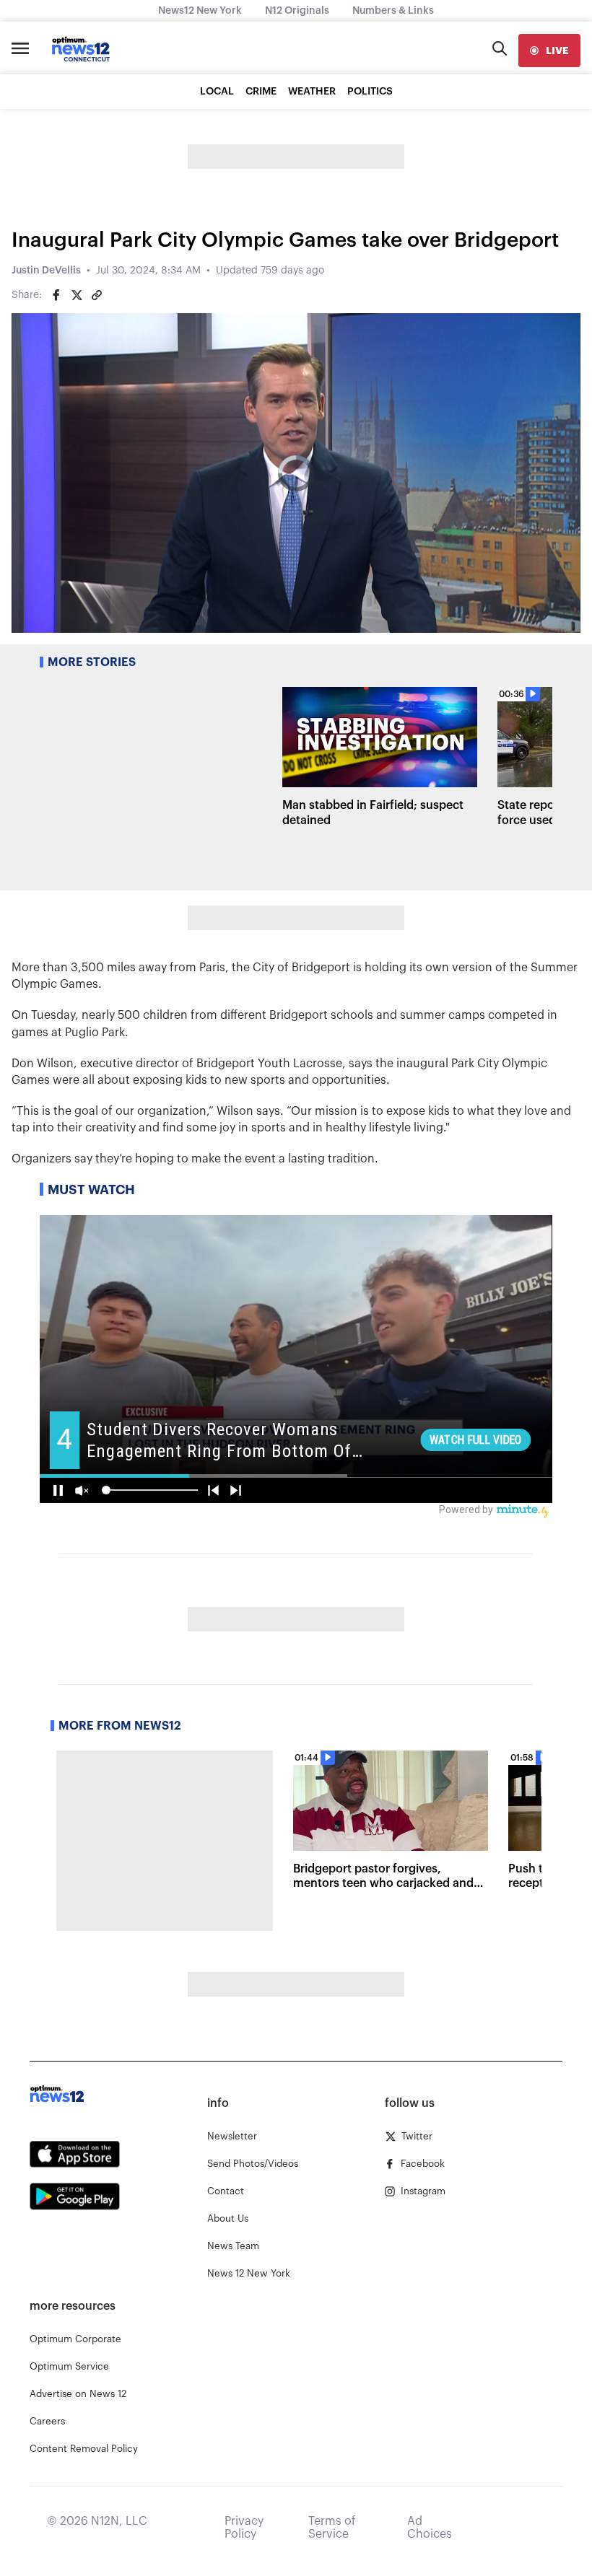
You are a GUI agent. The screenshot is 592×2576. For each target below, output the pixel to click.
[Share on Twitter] (77, 295)
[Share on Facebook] (56, 295)
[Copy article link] (97, 295)
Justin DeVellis (46, 271)
